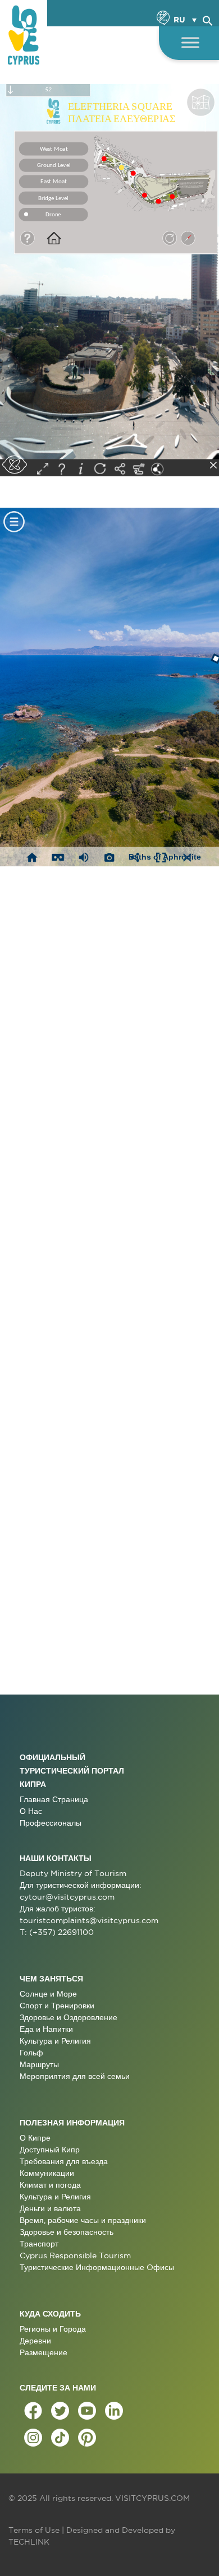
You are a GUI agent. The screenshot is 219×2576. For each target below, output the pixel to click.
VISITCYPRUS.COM (152, 2498)
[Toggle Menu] (190, 42)
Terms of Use (34, 2530)
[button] (208, 19)
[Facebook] (33, 2411)
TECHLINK (29, 2542)
